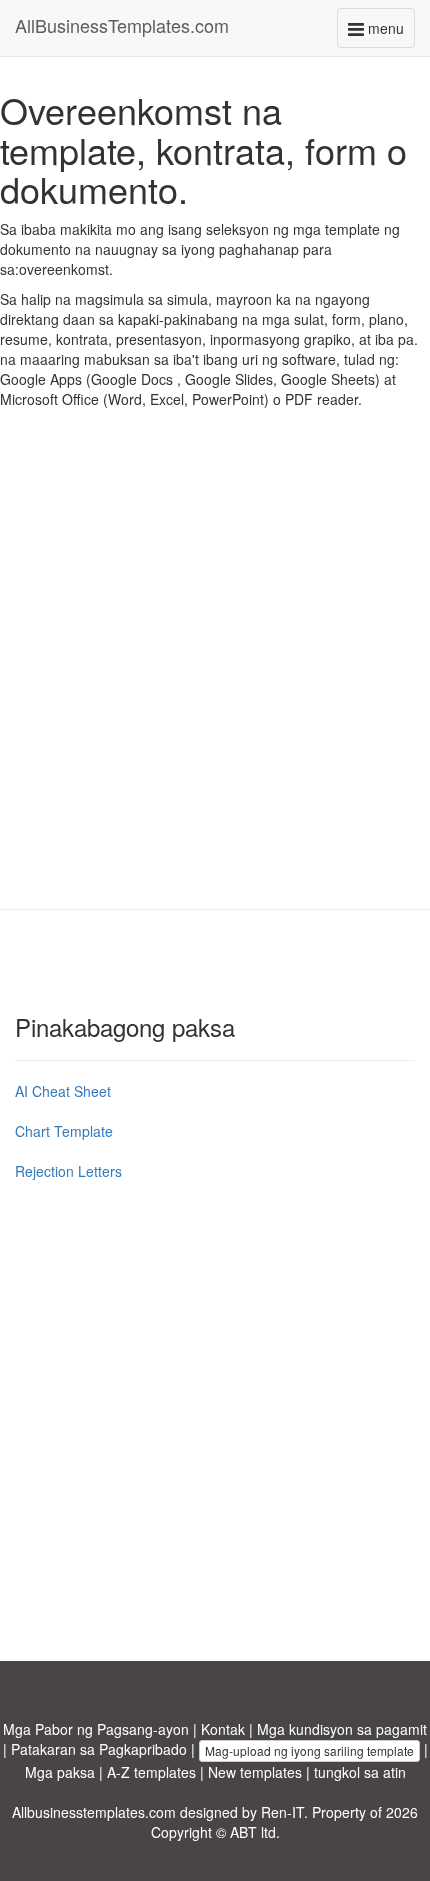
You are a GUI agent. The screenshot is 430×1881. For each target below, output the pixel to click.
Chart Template (64, 1131)
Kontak (223, 1729)
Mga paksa (60, 1772)
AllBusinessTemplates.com (122, 25)
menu (389, 32)
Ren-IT (282, 1812)
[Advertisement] (215, 674)
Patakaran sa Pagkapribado (99, 1749)
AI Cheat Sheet (63, 1091)
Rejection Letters (68, 1171)
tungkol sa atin (360, 1772)
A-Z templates (151, 1772)
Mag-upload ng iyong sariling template (309, 1750)
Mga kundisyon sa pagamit (342, 1729)
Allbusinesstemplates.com (94, 1812)
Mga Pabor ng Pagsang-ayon (96, 1729)
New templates (255, 1772)
